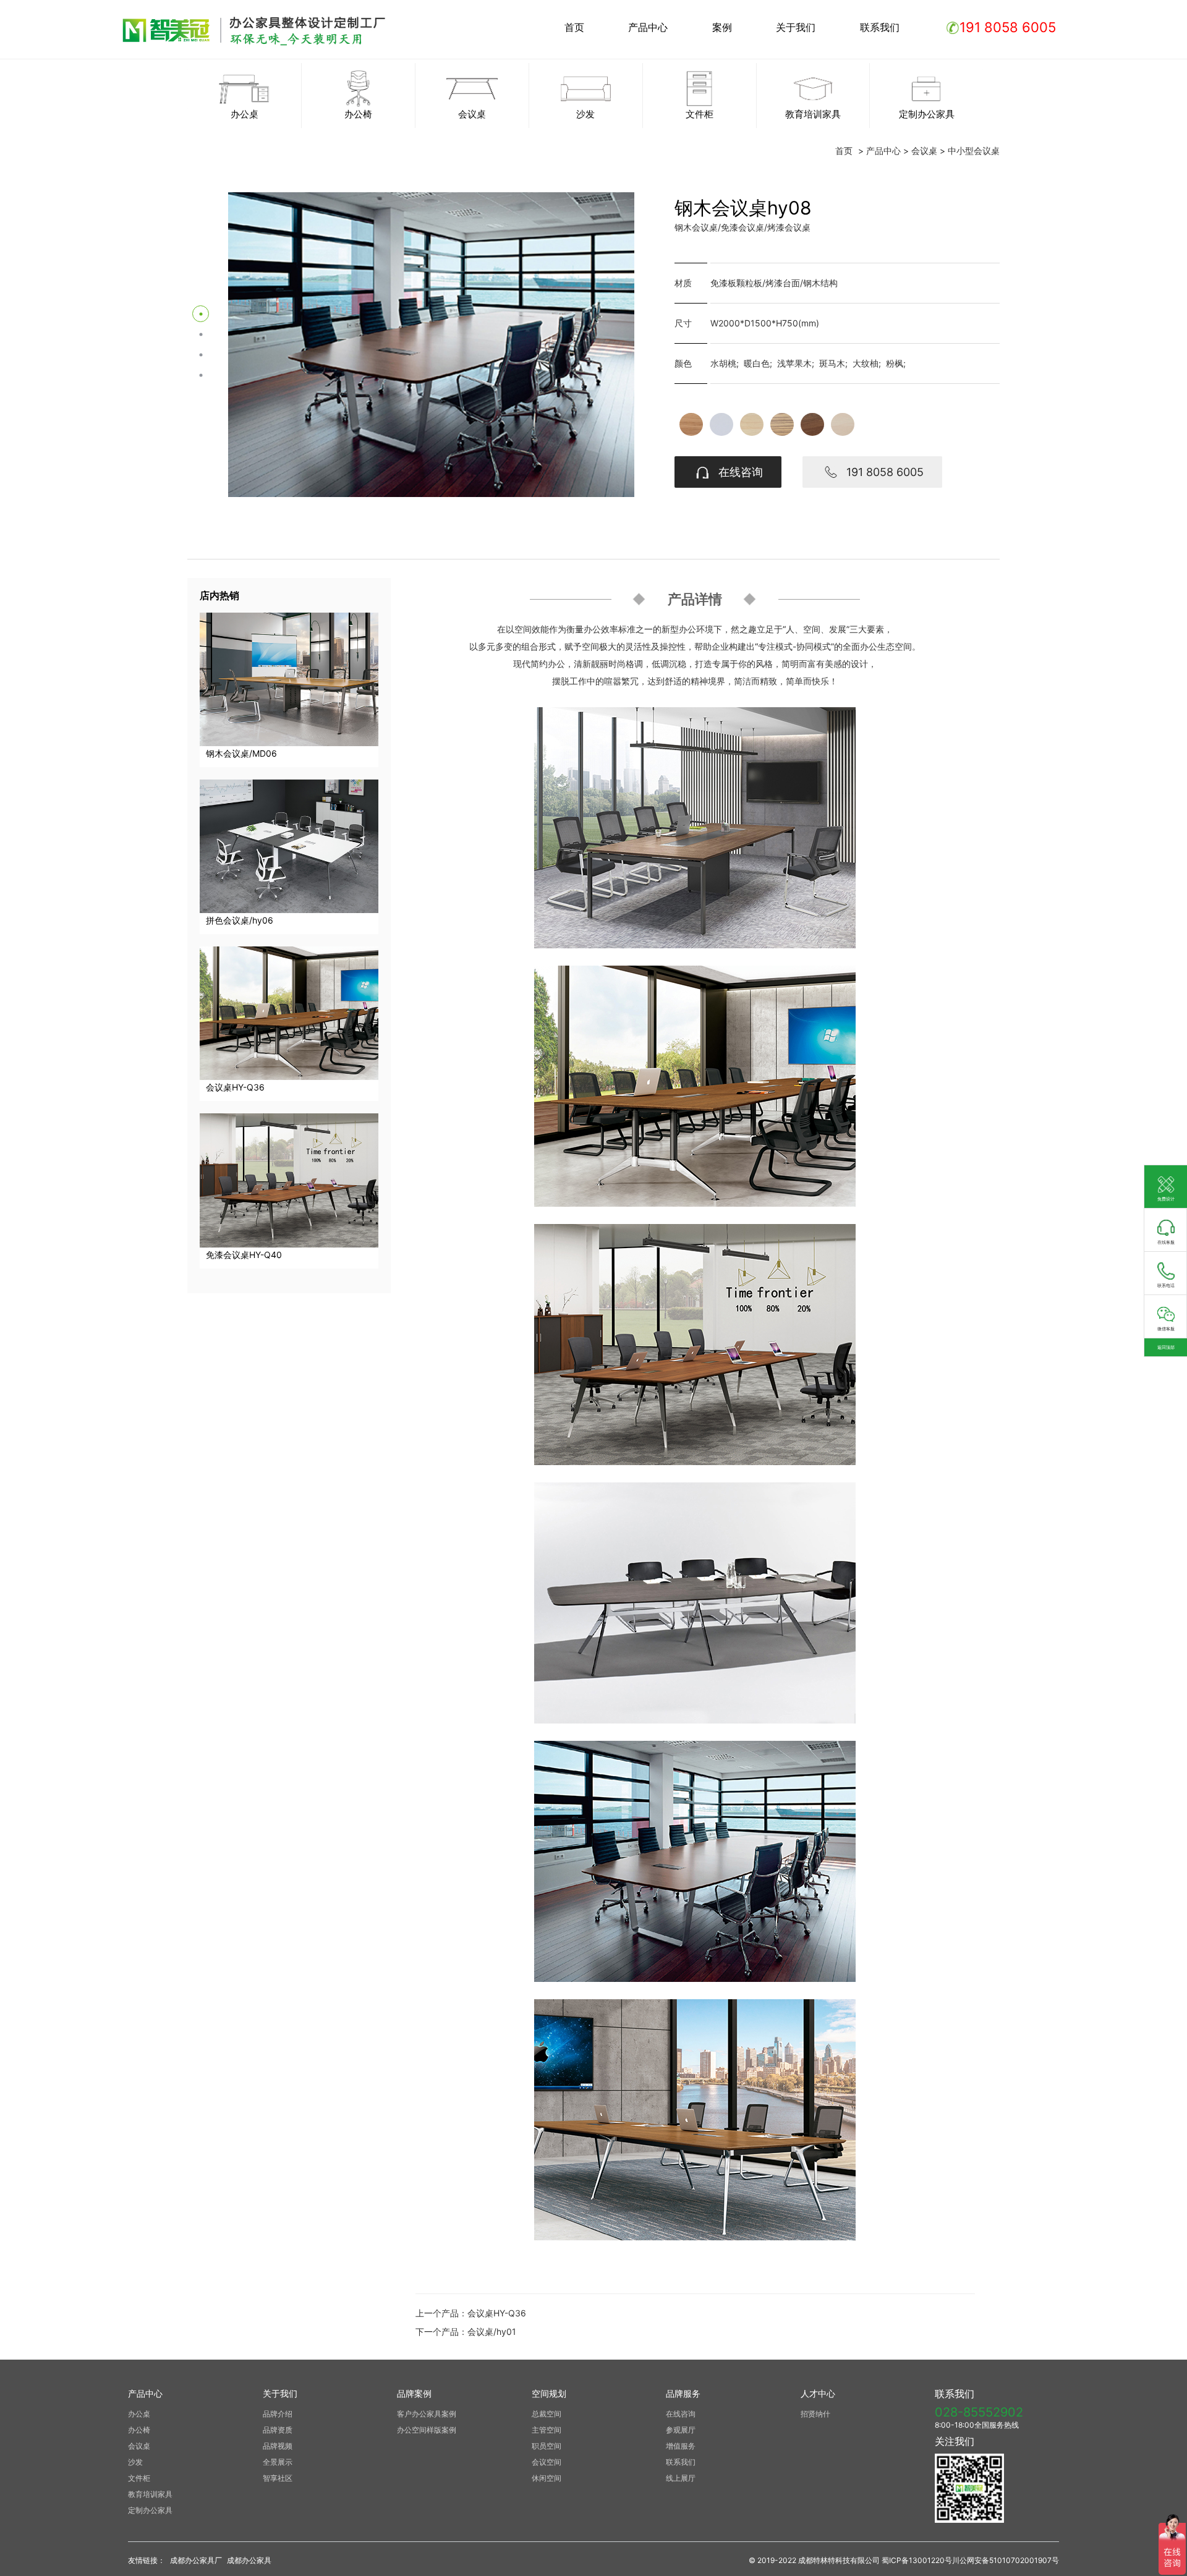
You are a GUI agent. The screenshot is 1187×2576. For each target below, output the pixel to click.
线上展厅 (681, 2478)
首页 (574, 27)
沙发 (135, 2462)
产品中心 (648, 27)
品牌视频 (278, 2446)
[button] (201, 314)
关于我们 (796, 27)
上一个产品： (471, 2313)
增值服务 (681, 2446)
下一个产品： (466, 2332)
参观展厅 (681, 2430)
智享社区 (278, 2478)
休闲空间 (547, 2478)
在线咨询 (738, 472)
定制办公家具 (150, 2510)
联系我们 (880, 27)
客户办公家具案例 (427, 2414)
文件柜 (139, 2478)
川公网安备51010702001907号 (1006, 2560)
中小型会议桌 (974, 151)
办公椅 (139, 2430)
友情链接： (147, 2560)
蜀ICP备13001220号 (917, 2560)
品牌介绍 (278, 2414)
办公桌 (139, 2414)
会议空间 (547, 2462)
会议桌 (924, 151)
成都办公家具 (249, 2560)
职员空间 (547, 2446)
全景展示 (278, 2462)
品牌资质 (278, 2430)
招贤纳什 (815, 2414)
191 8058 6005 (882, 472)
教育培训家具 (150, 2494)
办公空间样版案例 (427, 2430)
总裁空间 (547, 2414)
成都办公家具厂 (196, 2560)
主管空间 (547, 2430)
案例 (722, 27)
